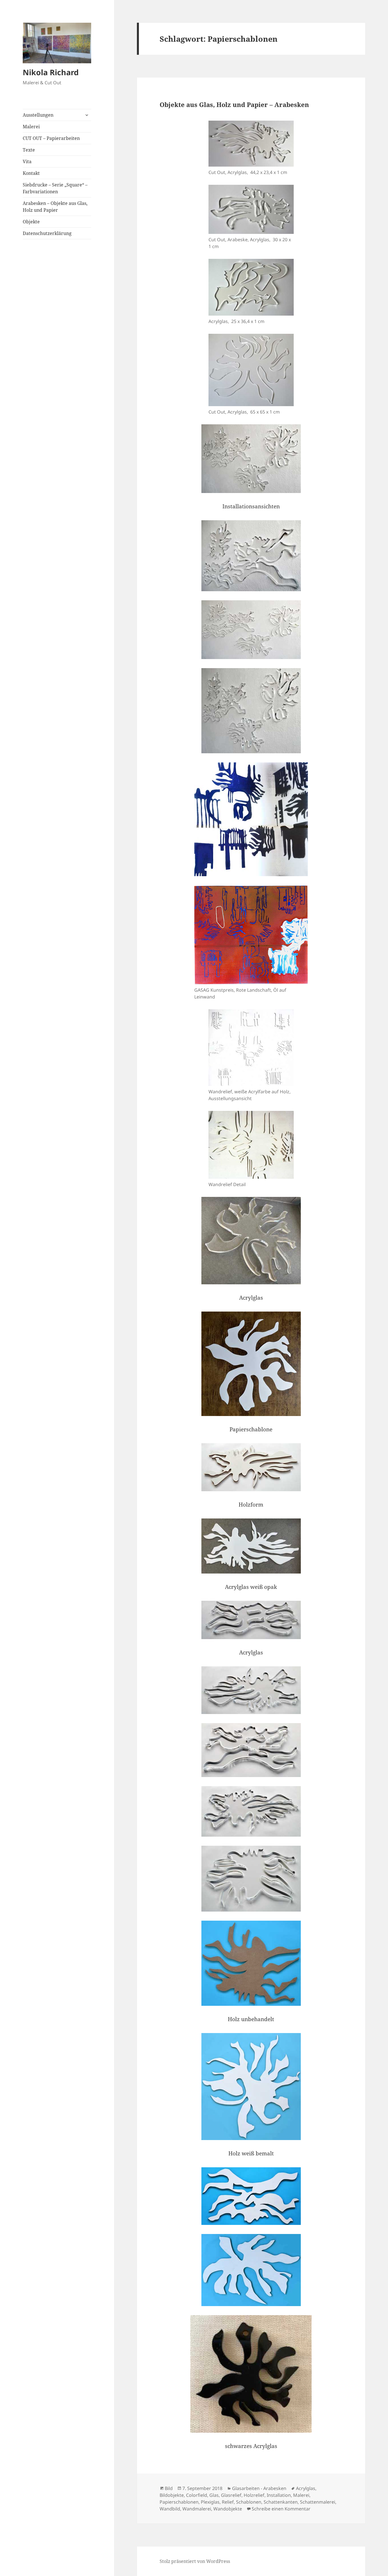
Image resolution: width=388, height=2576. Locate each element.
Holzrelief (254, 2495)
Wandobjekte (228, 2509)
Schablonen (249, 2502)
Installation (279, 2495)
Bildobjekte (172, 2495)
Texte (29, 150)
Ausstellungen (38, 115)
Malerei (31, 127)
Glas (214, 2495)
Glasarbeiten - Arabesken (259, 2488)
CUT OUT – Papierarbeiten (51, 138)
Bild (169, 2488)
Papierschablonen (179, 2502)
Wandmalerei (197, 2509)
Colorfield (197, 2495)
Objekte (31, 222)
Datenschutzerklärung (47, 233)
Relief (228, 2502)
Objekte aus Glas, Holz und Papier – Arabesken (234, 104)
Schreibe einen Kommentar (281, 2509)
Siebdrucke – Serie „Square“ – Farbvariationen (55, 188)
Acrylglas (306, 2488)
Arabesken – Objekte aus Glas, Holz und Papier (55, 207)
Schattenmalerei (318, 2502)
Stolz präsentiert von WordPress (195, 2561)
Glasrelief (231, 2495)
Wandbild (170, 2509)
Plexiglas (210, 2502)
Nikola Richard (51, 72)
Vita (27, 161)
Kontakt (31, 173)
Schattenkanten (281, 2502)
